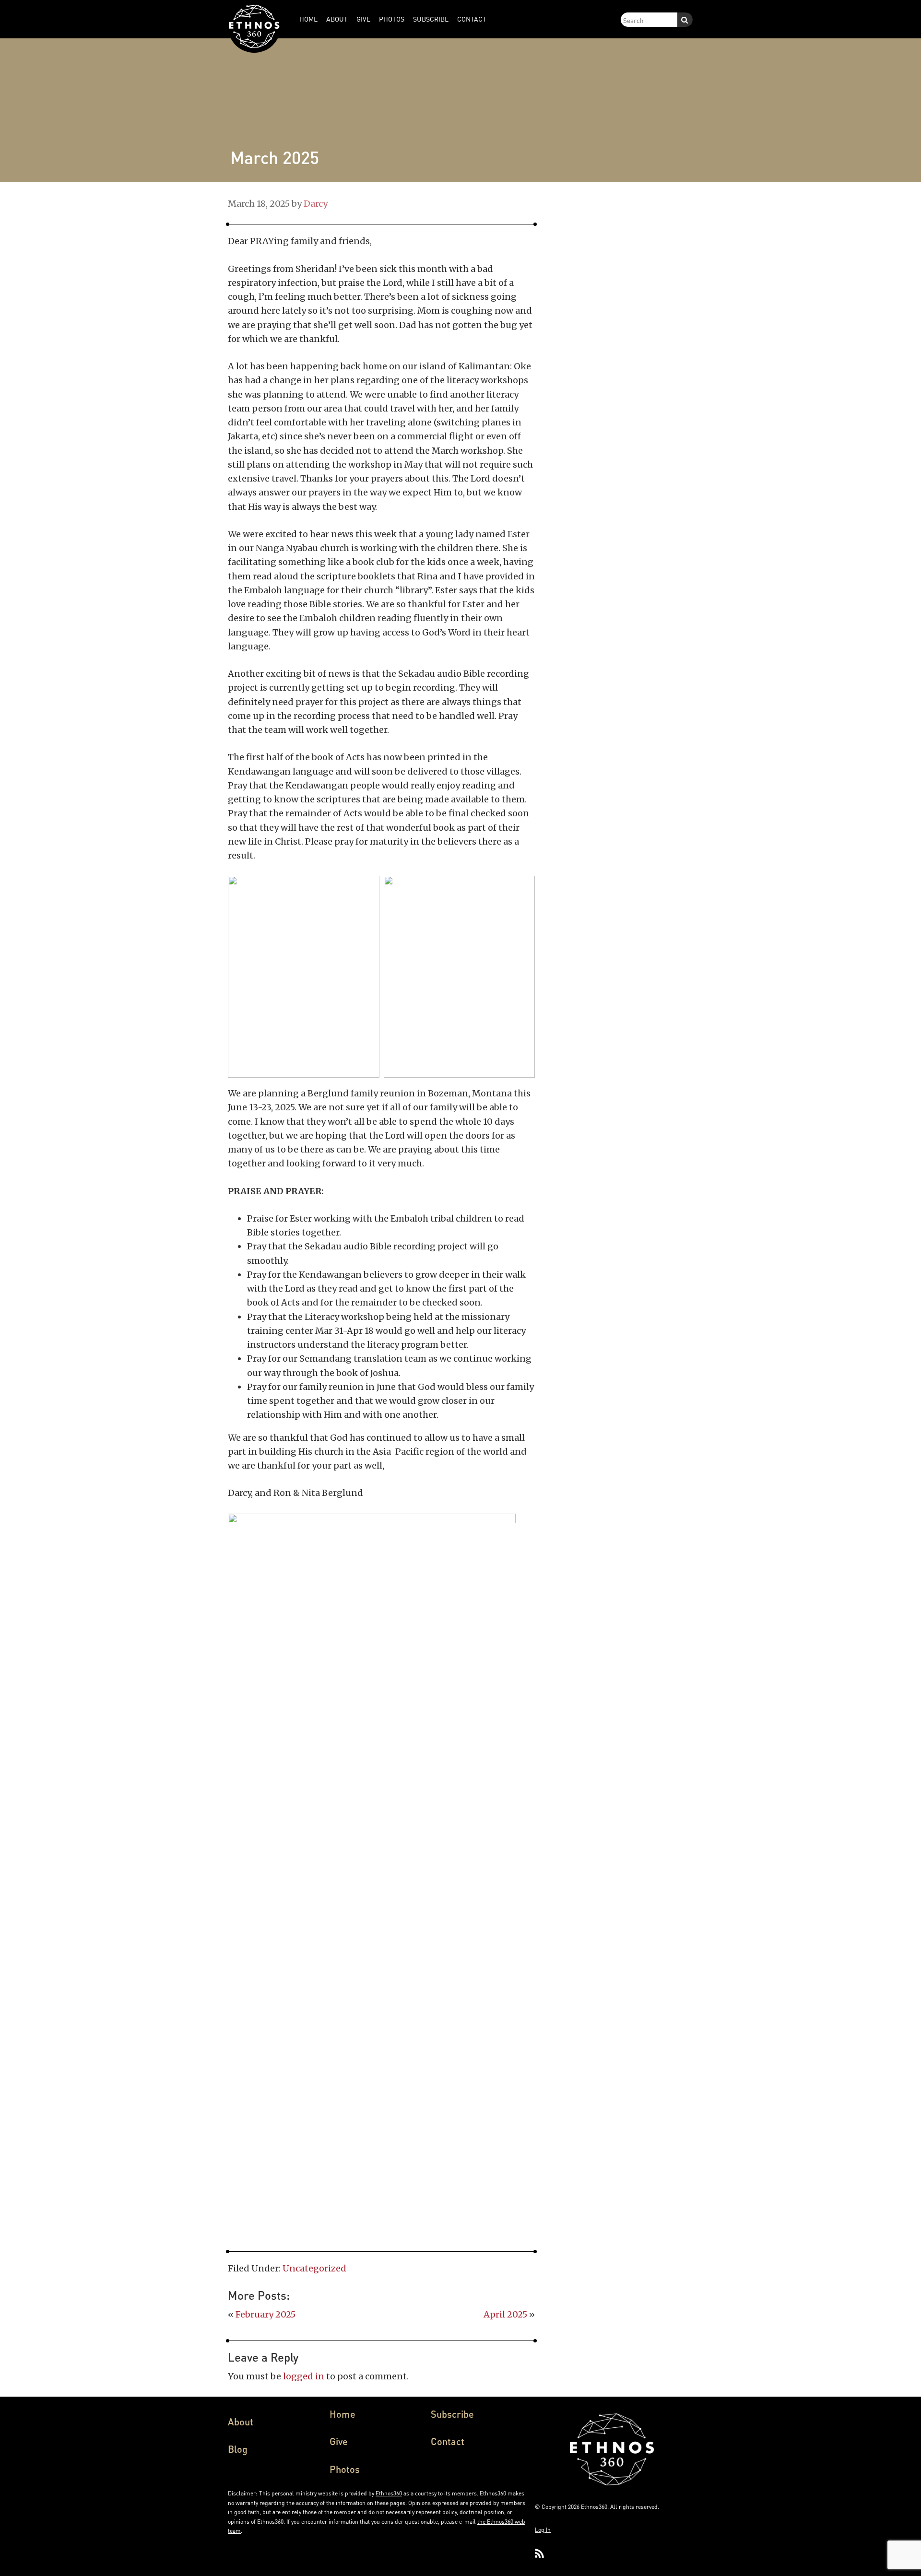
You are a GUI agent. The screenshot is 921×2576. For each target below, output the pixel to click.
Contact (448, 2441)
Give (339, 2441)
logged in (304, 2376)
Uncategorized (314, 2268)
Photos (345, 2469)
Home (342, 2414)
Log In (543, 2530)
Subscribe (452, 2414)
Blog (238, 2449)
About (241, 2422)
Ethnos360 (389, 2493)
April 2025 (505, 2314)
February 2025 (266, 2314)
